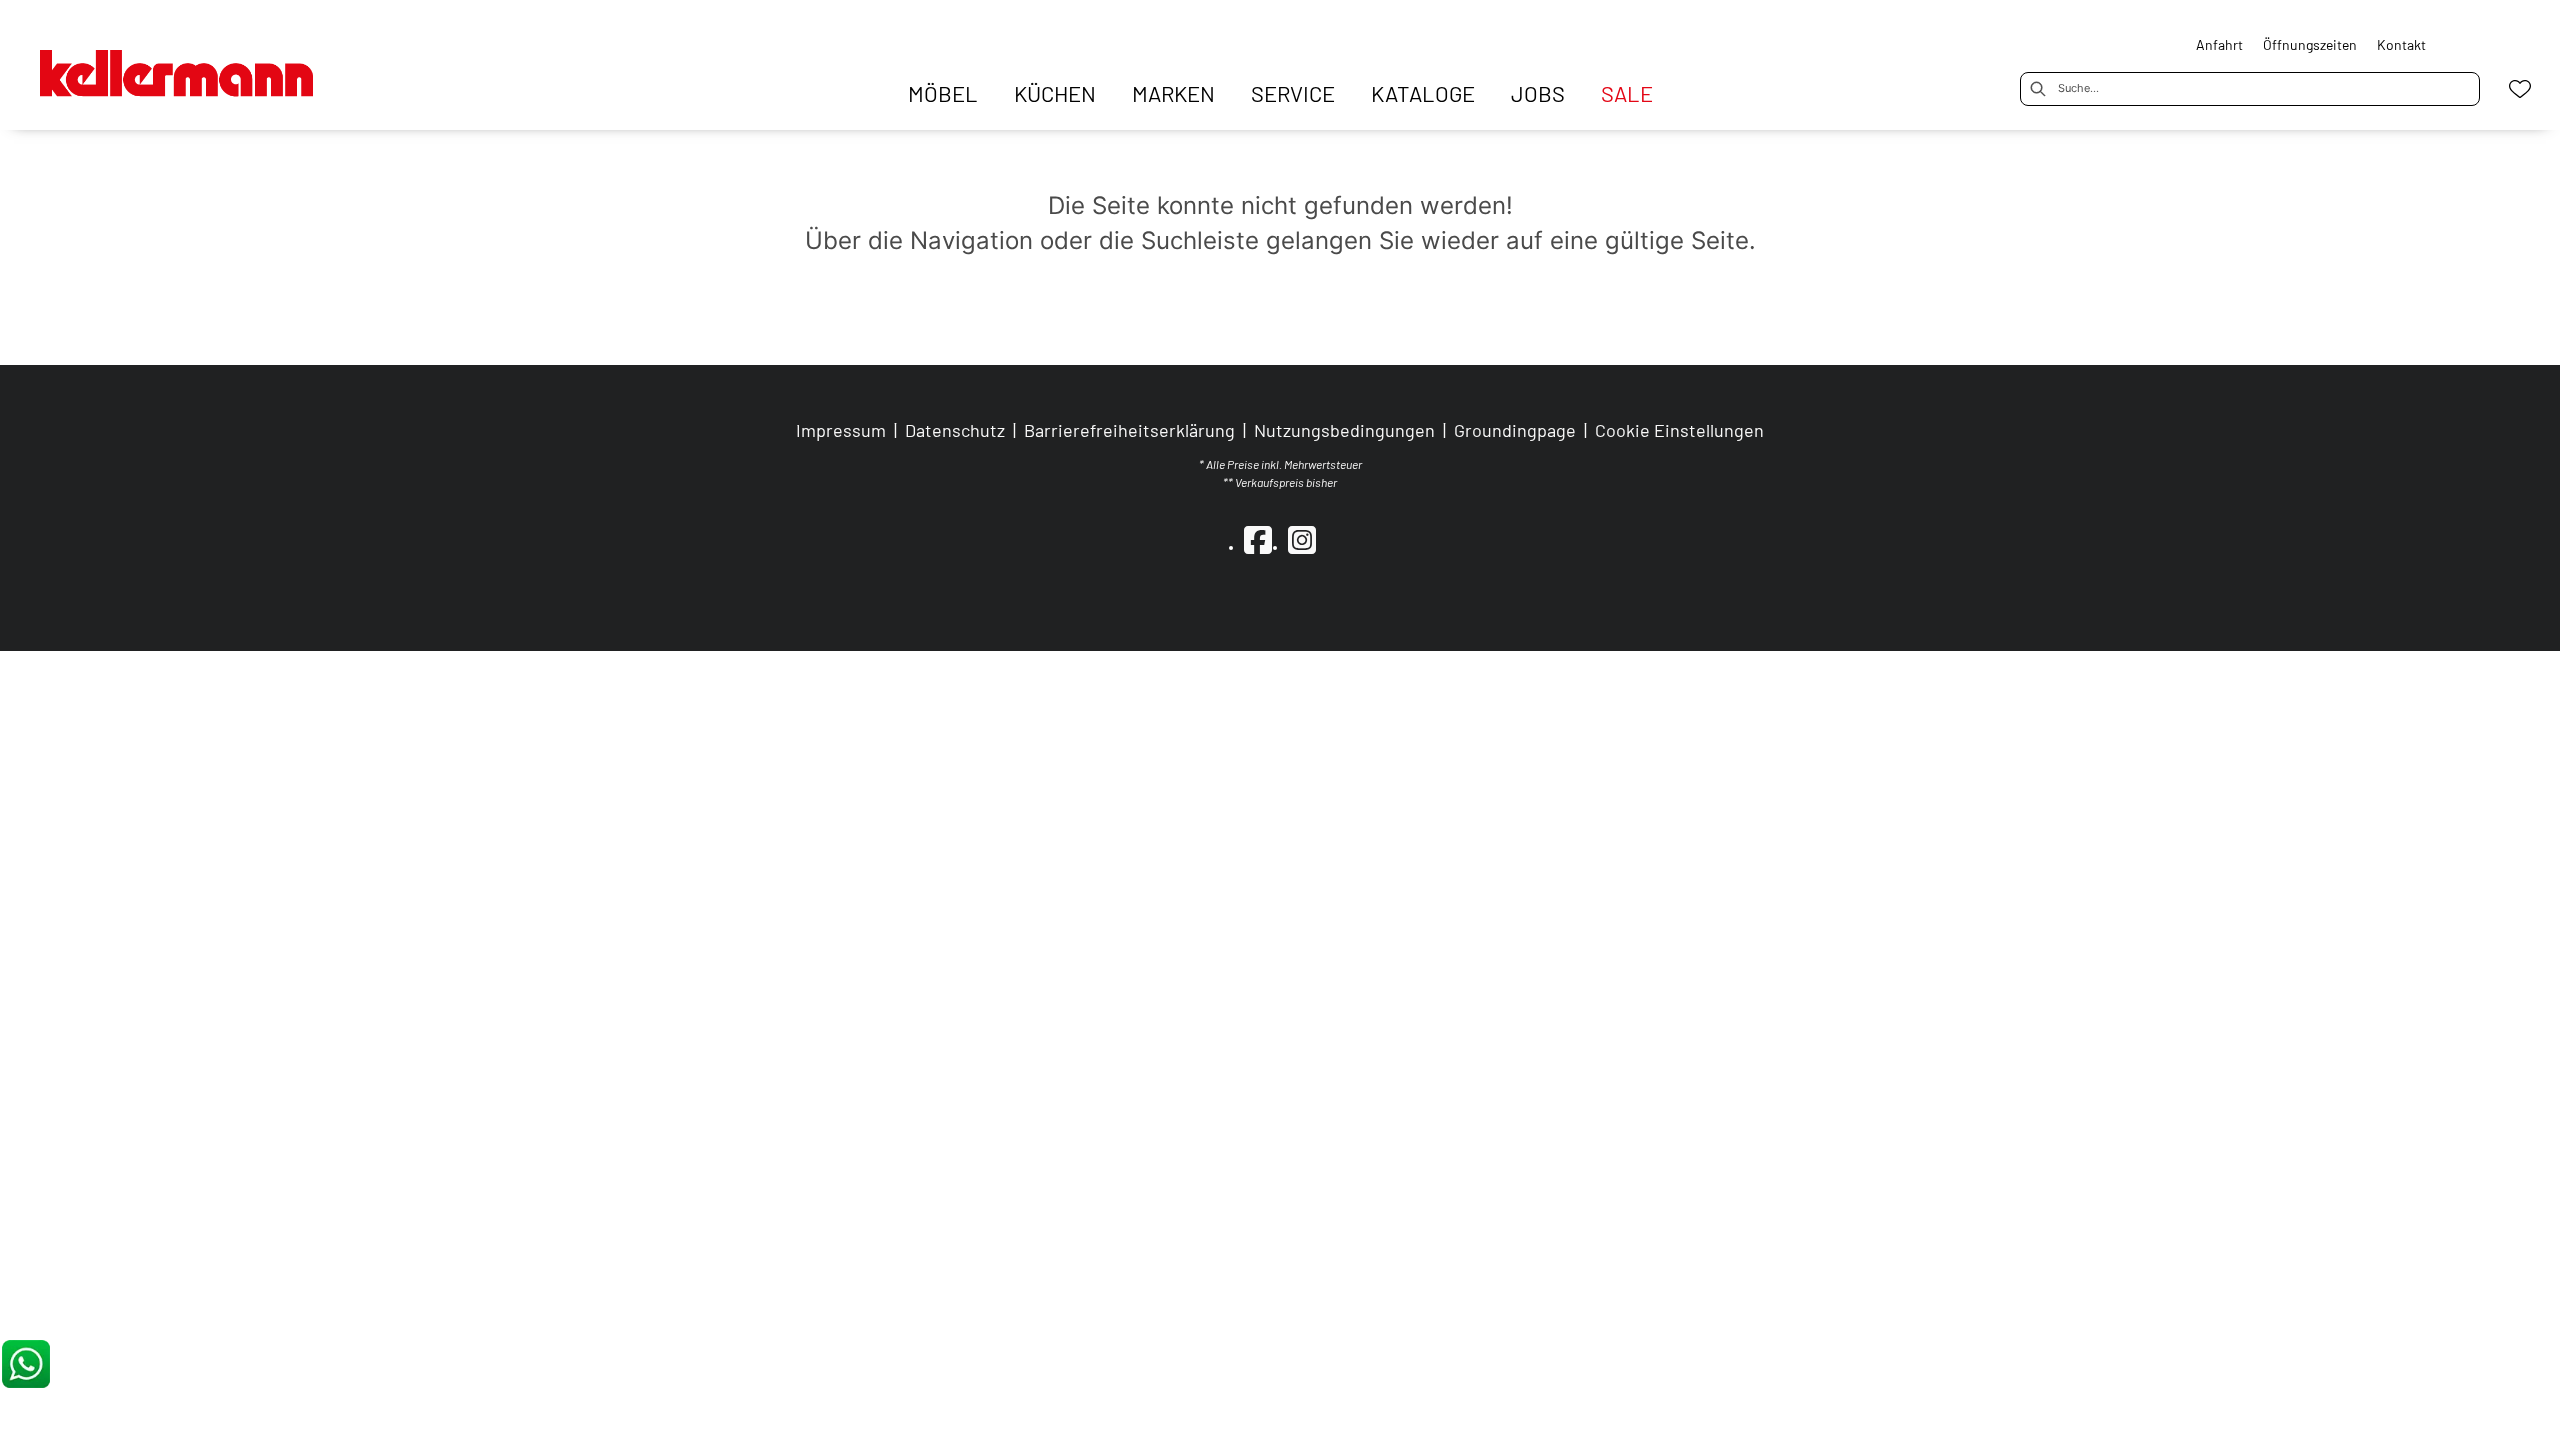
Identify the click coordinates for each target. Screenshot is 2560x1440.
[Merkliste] (2520, 89)
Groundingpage (1515, 430)
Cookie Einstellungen (1679, 430)
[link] (943, 93)
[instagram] (1302, 539)
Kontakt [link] (2401, 44)
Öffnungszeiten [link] (2310, 44)
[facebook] (1258, 539)
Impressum (841, 430)
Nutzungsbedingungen (1344, 430)
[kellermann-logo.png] (200, 62)
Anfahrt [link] (2219, 44)
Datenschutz (955, 430)
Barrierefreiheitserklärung (1129, 430)
